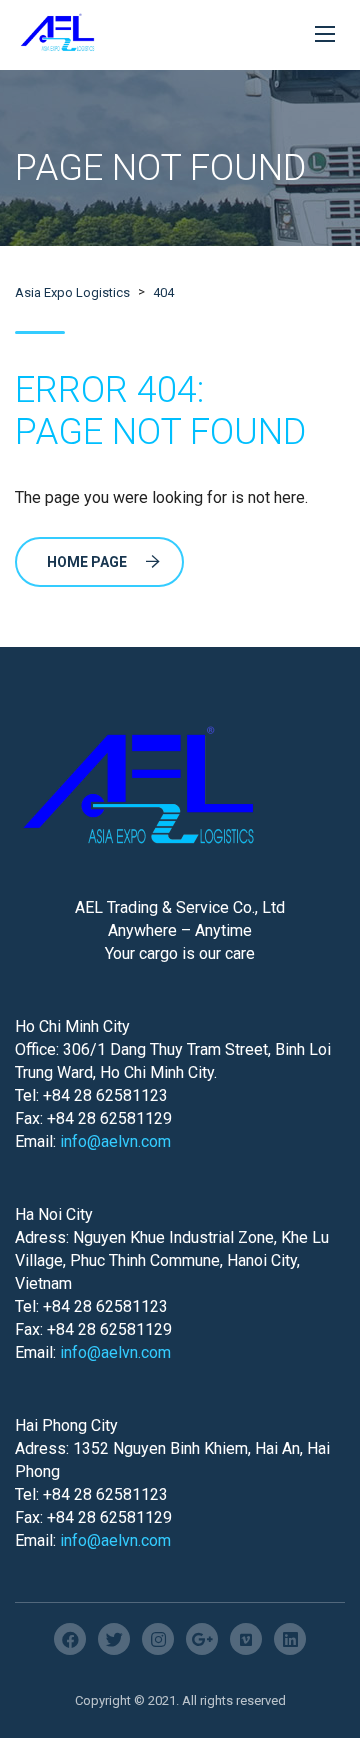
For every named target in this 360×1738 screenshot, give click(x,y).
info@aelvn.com (115, 1141)
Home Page (87, 562)
